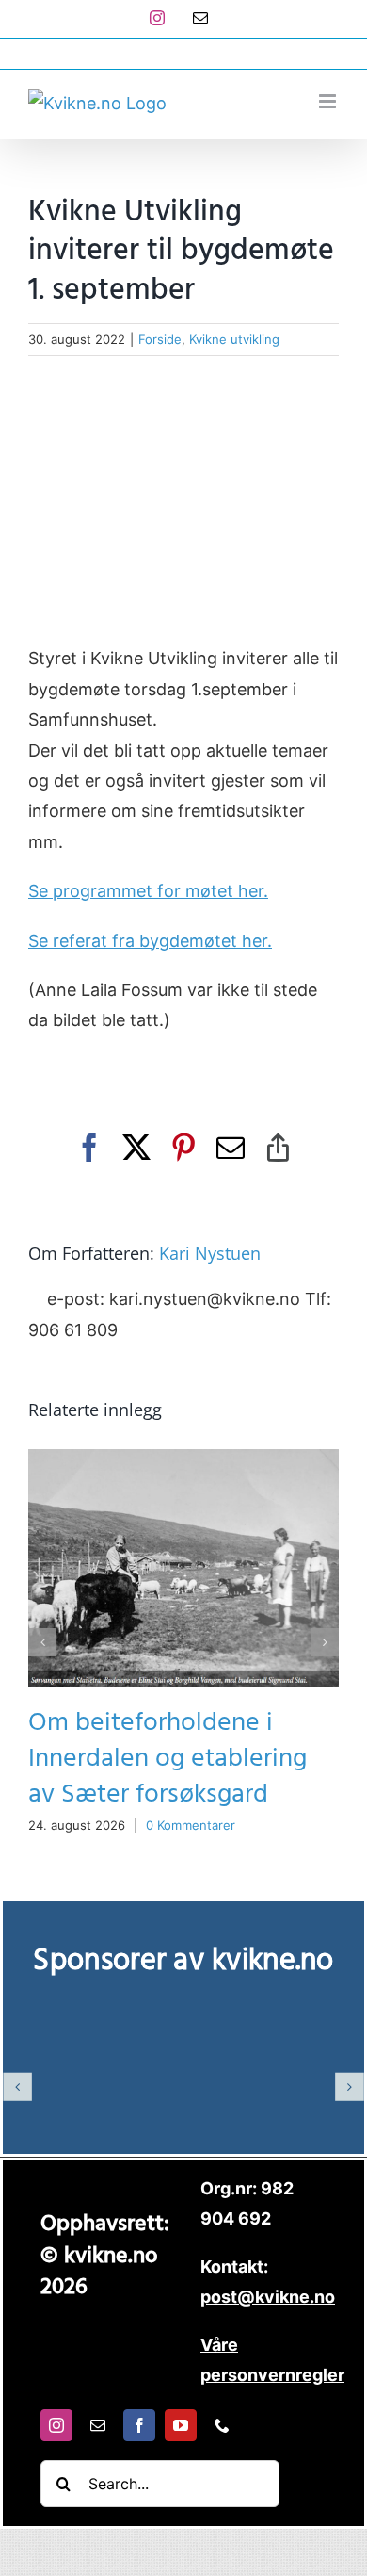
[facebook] (139, 2425)
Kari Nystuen (210, 1253)
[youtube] (181, 2425)
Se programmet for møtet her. (148, 891)
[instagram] (56, 2425)
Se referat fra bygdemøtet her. (150, 941)
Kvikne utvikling (234, 339)
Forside (160, 339)
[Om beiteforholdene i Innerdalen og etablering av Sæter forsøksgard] (183, 1459)
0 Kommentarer (191, 1825)
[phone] (222, 2425)
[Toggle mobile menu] (329, 101)
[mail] (98, 2425)
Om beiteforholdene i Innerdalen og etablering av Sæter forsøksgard (168, 1759)
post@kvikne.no (183, 53)
